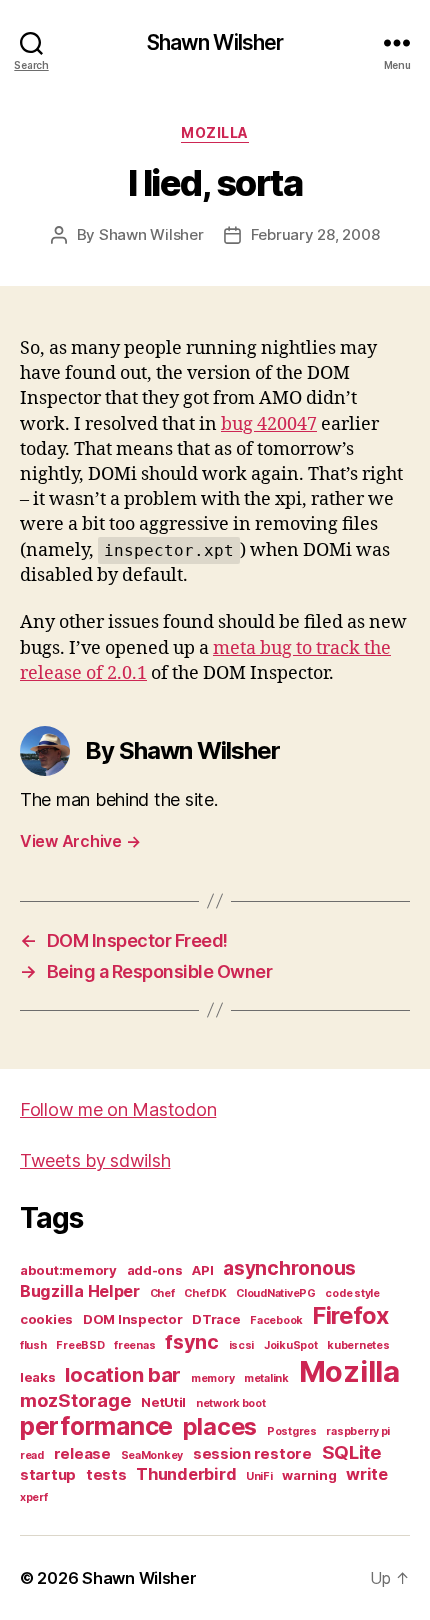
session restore (252, 1454)
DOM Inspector (133, 1319)
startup (48, 1475)
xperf (34, 1497)
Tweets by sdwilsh (95, 1160)
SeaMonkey (152, 1455)
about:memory (68, 1270)
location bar (123, 1374)
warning (309, 1475)
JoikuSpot (291, 1345)
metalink (266, 1378)
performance (96, 1426)
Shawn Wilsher (215, 42)
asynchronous (289, 1268)
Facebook (276, 1320)
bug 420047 (269, 424)
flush (33, 1345)
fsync (192, 1342)
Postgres (292, 1431)
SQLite (352, 1452)
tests (106, 1475)
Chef (162, 1293)
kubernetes (358, 1345)
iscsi (242, 1345)
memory (212, 1378)
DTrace (216, 1319)
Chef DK (205, 1293)
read (32, 1455)
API (202, 1270)
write (367, 1474)
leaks (38, 1377)
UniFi (259, 1476)
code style (352, 1293)
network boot (231, 1403)
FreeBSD (80, 1345)
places (220, 1426)
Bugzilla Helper (80, 1291)
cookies (46, 1319)
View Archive (80, 841)
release (82, 1454)
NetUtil (163, 1402)
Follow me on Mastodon (118, 1109)
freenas (134, 1345)
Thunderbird (186, 1474)
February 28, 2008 (315, 234)
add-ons (155, 1270)
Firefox (351, 1315)
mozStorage (75, 1400)
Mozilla (215, 132)
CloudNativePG (276, 1293)
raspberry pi (358, 1431)
